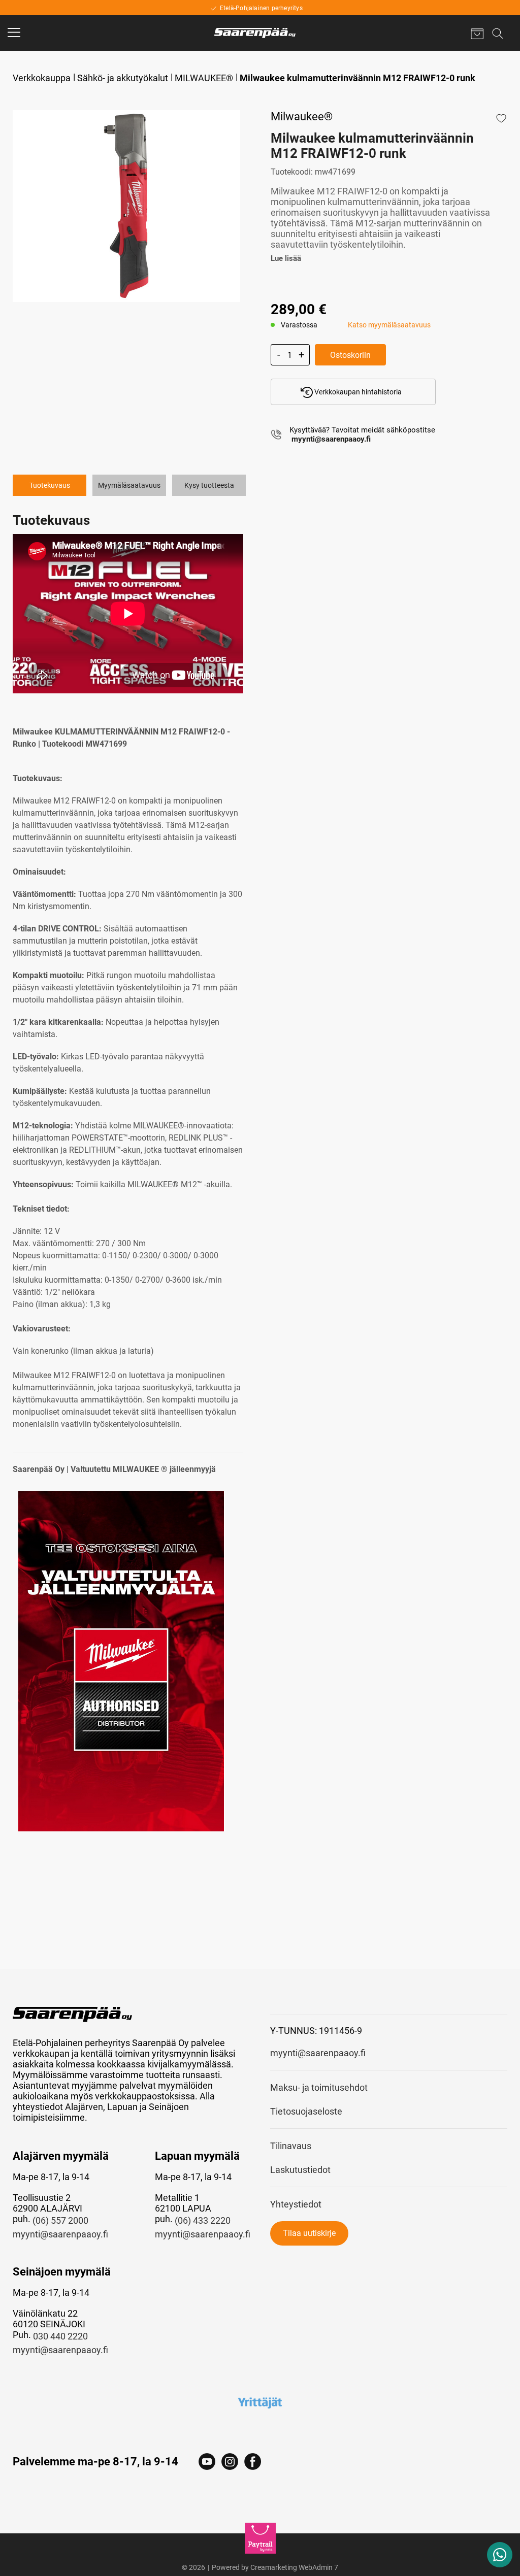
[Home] (255, 33)
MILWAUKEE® (204, 78)
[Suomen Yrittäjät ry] (260, 2402)
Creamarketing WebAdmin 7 (294, 2567)
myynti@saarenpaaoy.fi (60, 2234)
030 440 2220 (60, 2336)
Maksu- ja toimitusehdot (319, 2087)
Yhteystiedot (296, 2204)
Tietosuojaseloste (306, 2111)
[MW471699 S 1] (127, 206)
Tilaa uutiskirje (309, 2233)
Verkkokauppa (42, 78)
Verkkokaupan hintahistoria (357, 392)
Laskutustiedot (300, 2170)
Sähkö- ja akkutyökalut (123, 78)
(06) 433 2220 (203, 2220)
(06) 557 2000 (60, 2220)
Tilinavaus (291, 2146)
